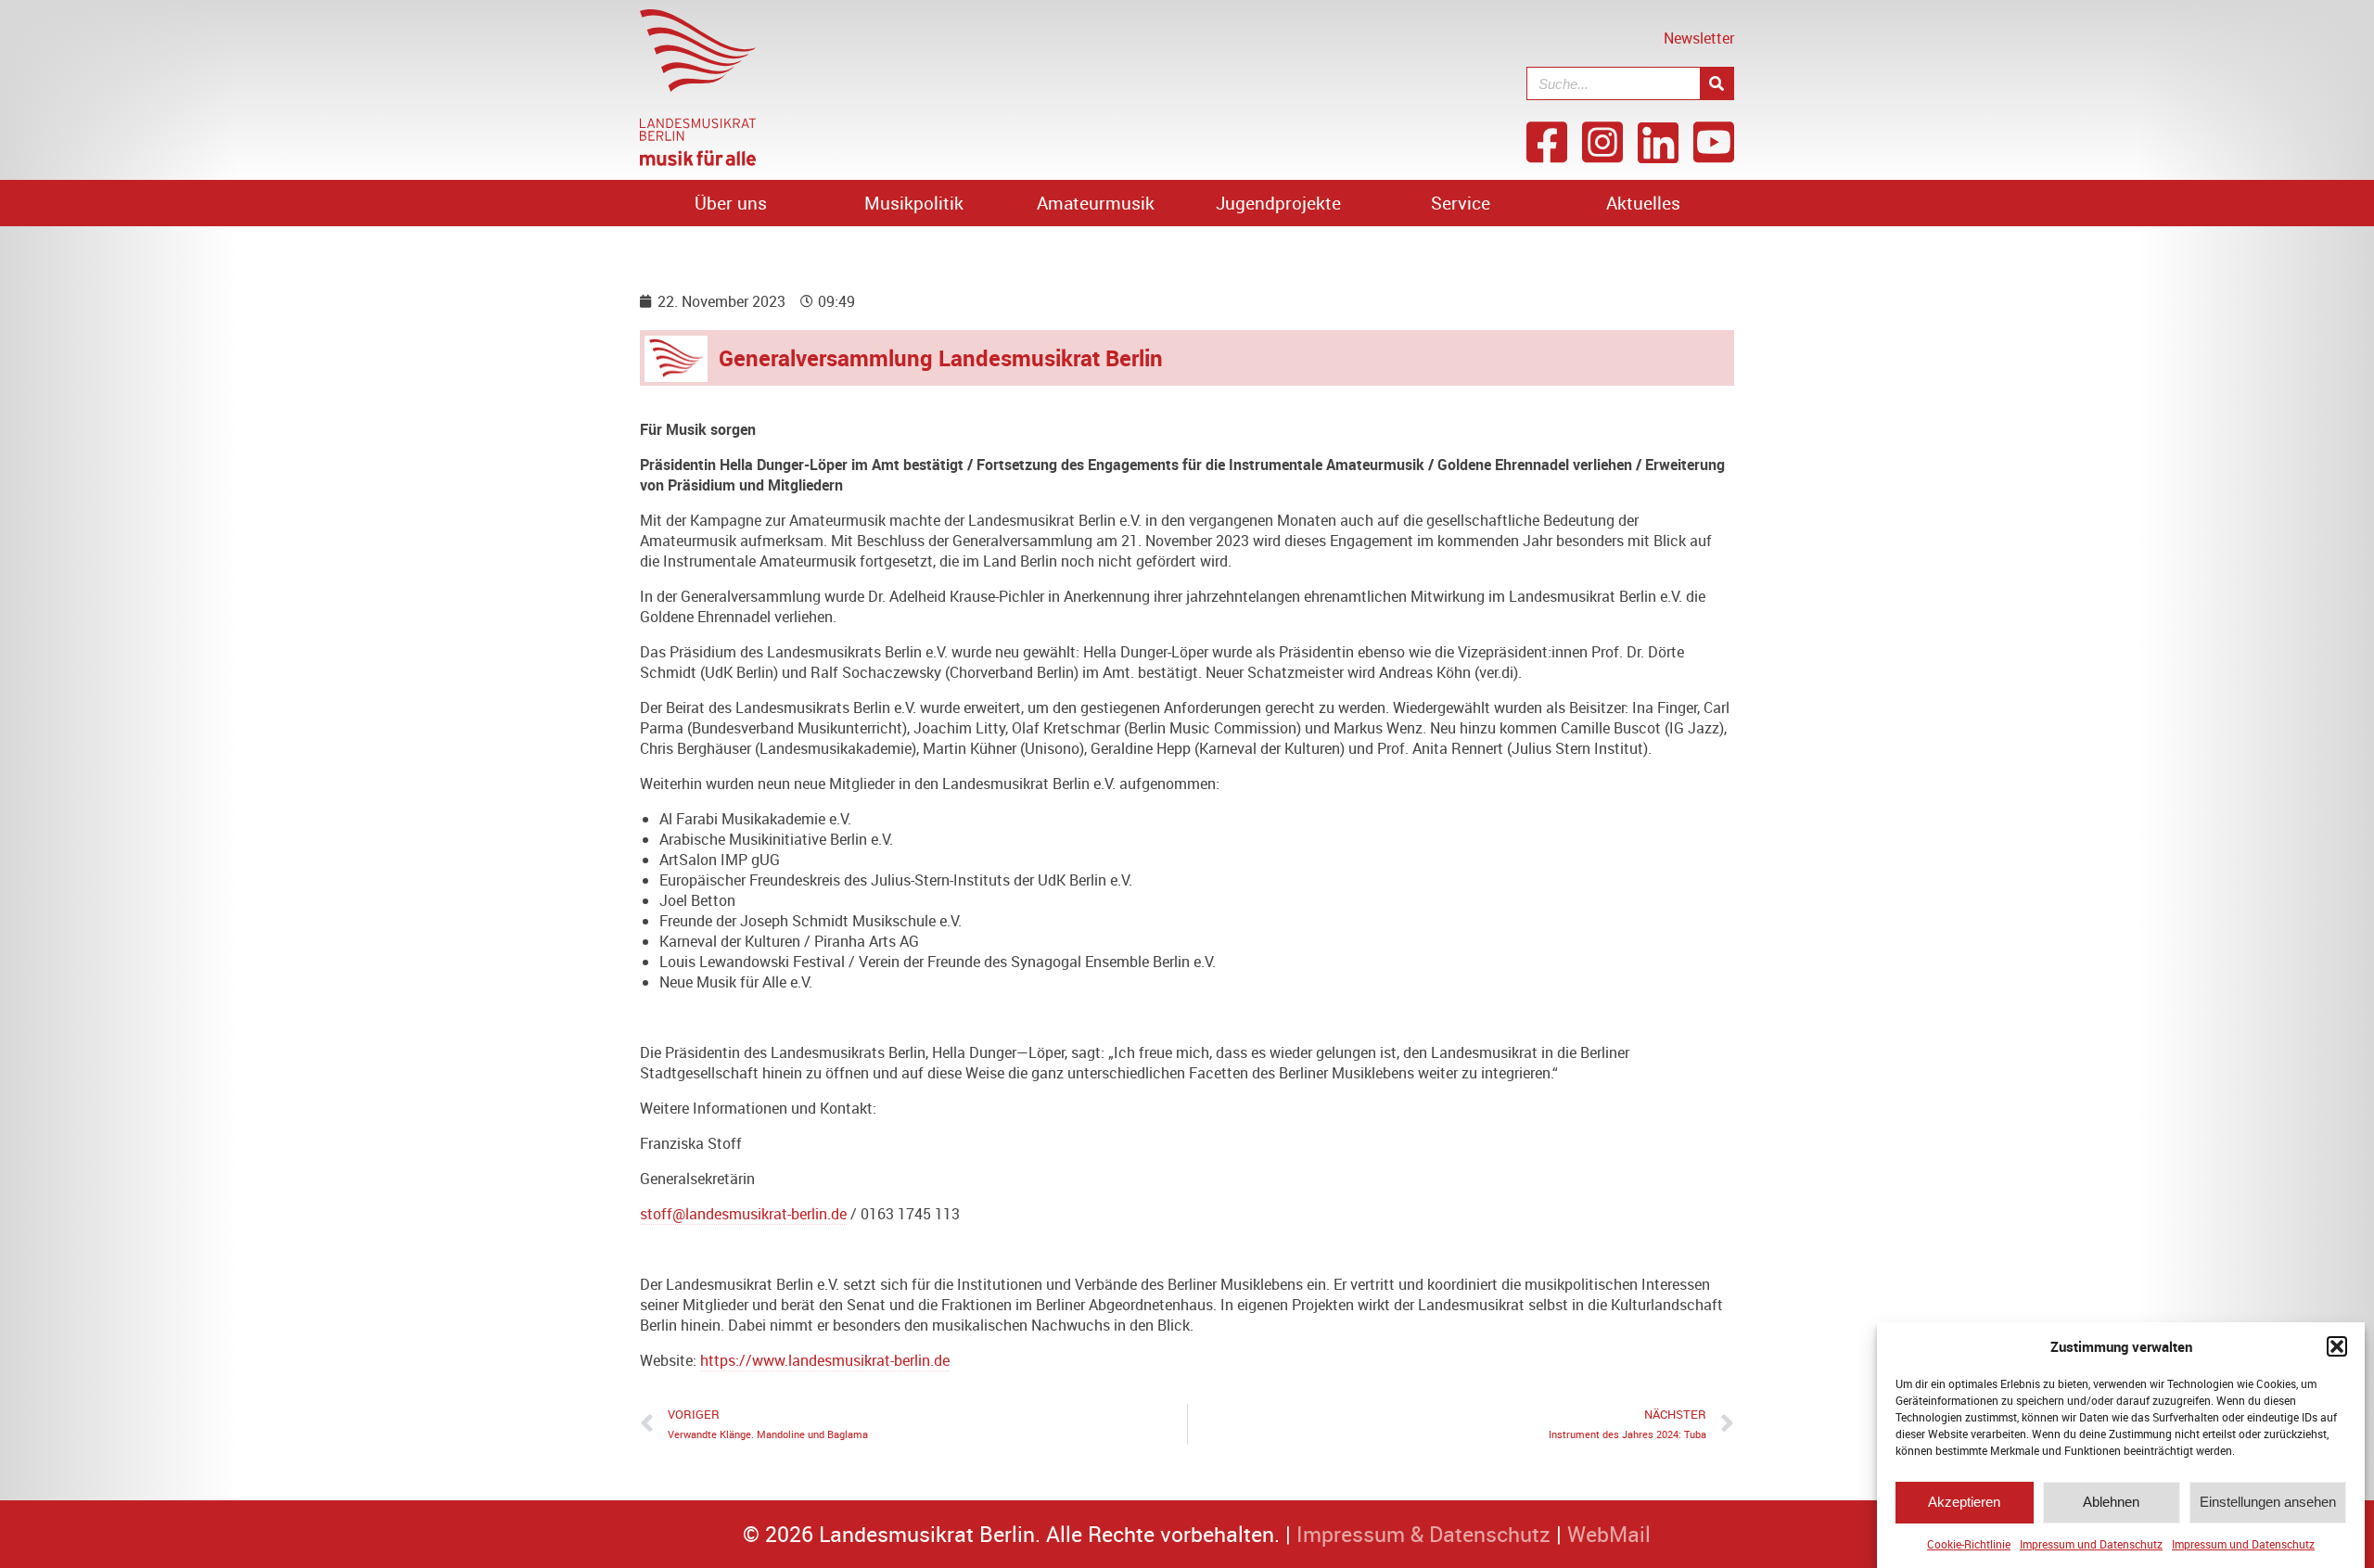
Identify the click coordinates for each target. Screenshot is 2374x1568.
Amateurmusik (1096, 203)
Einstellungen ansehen (2268, 1503)
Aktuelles (1643, 203)
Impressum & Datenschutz (1423, 1534)
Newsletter (1699, 38)
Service (1461, 203)
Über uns (731, 203)
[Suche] (1717, 83)
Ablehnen (2111, 1503)
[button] (2337, 1346)
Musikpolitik (914, 203)
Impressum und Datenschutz (2091, 1544)
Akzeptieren (1964, 1503)
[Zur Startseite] (698, 160)
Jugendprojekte (1278, 203)
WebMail (1609, 1534)
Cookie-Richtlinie (1969, 1544)
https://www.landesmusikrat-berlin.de (825, 1360)
